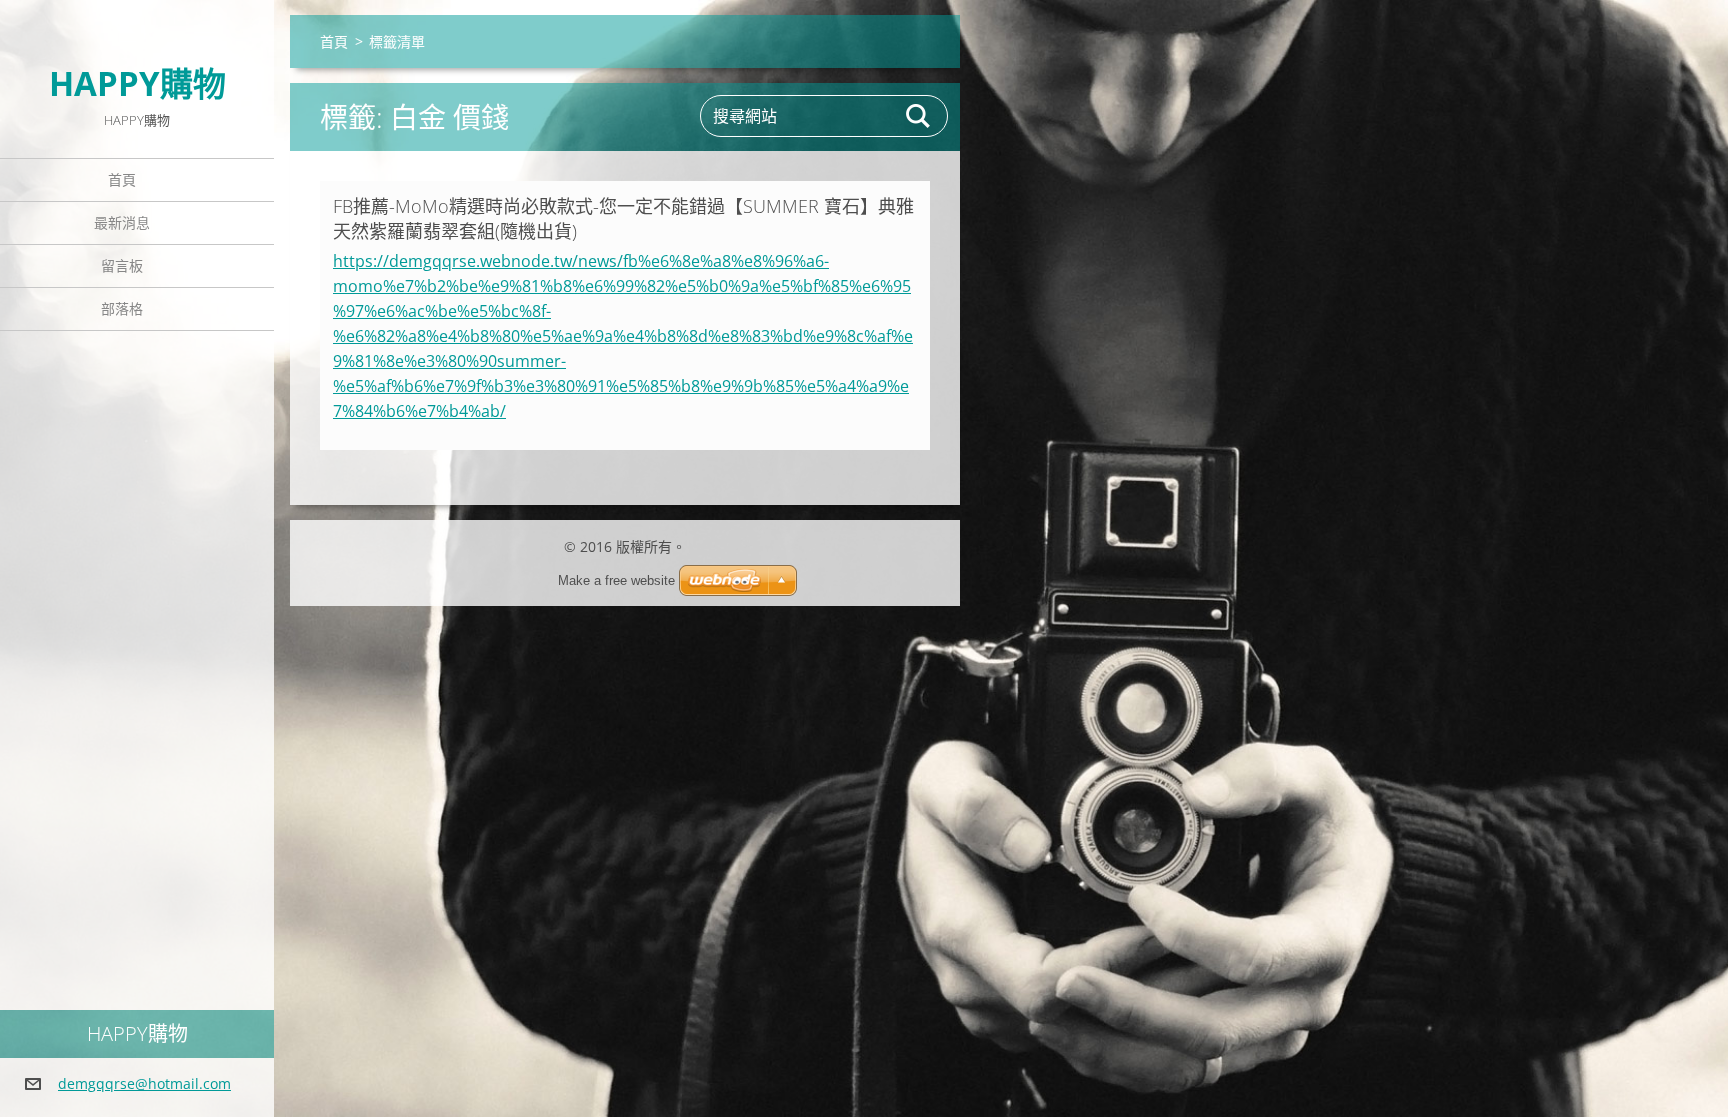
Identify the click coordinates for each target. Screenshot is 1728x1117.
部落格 (122, 308)
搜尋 (919, 116)
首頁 (122, 179)
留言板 (122, 265)
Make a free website (616, 580)
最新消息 (122, 222)
